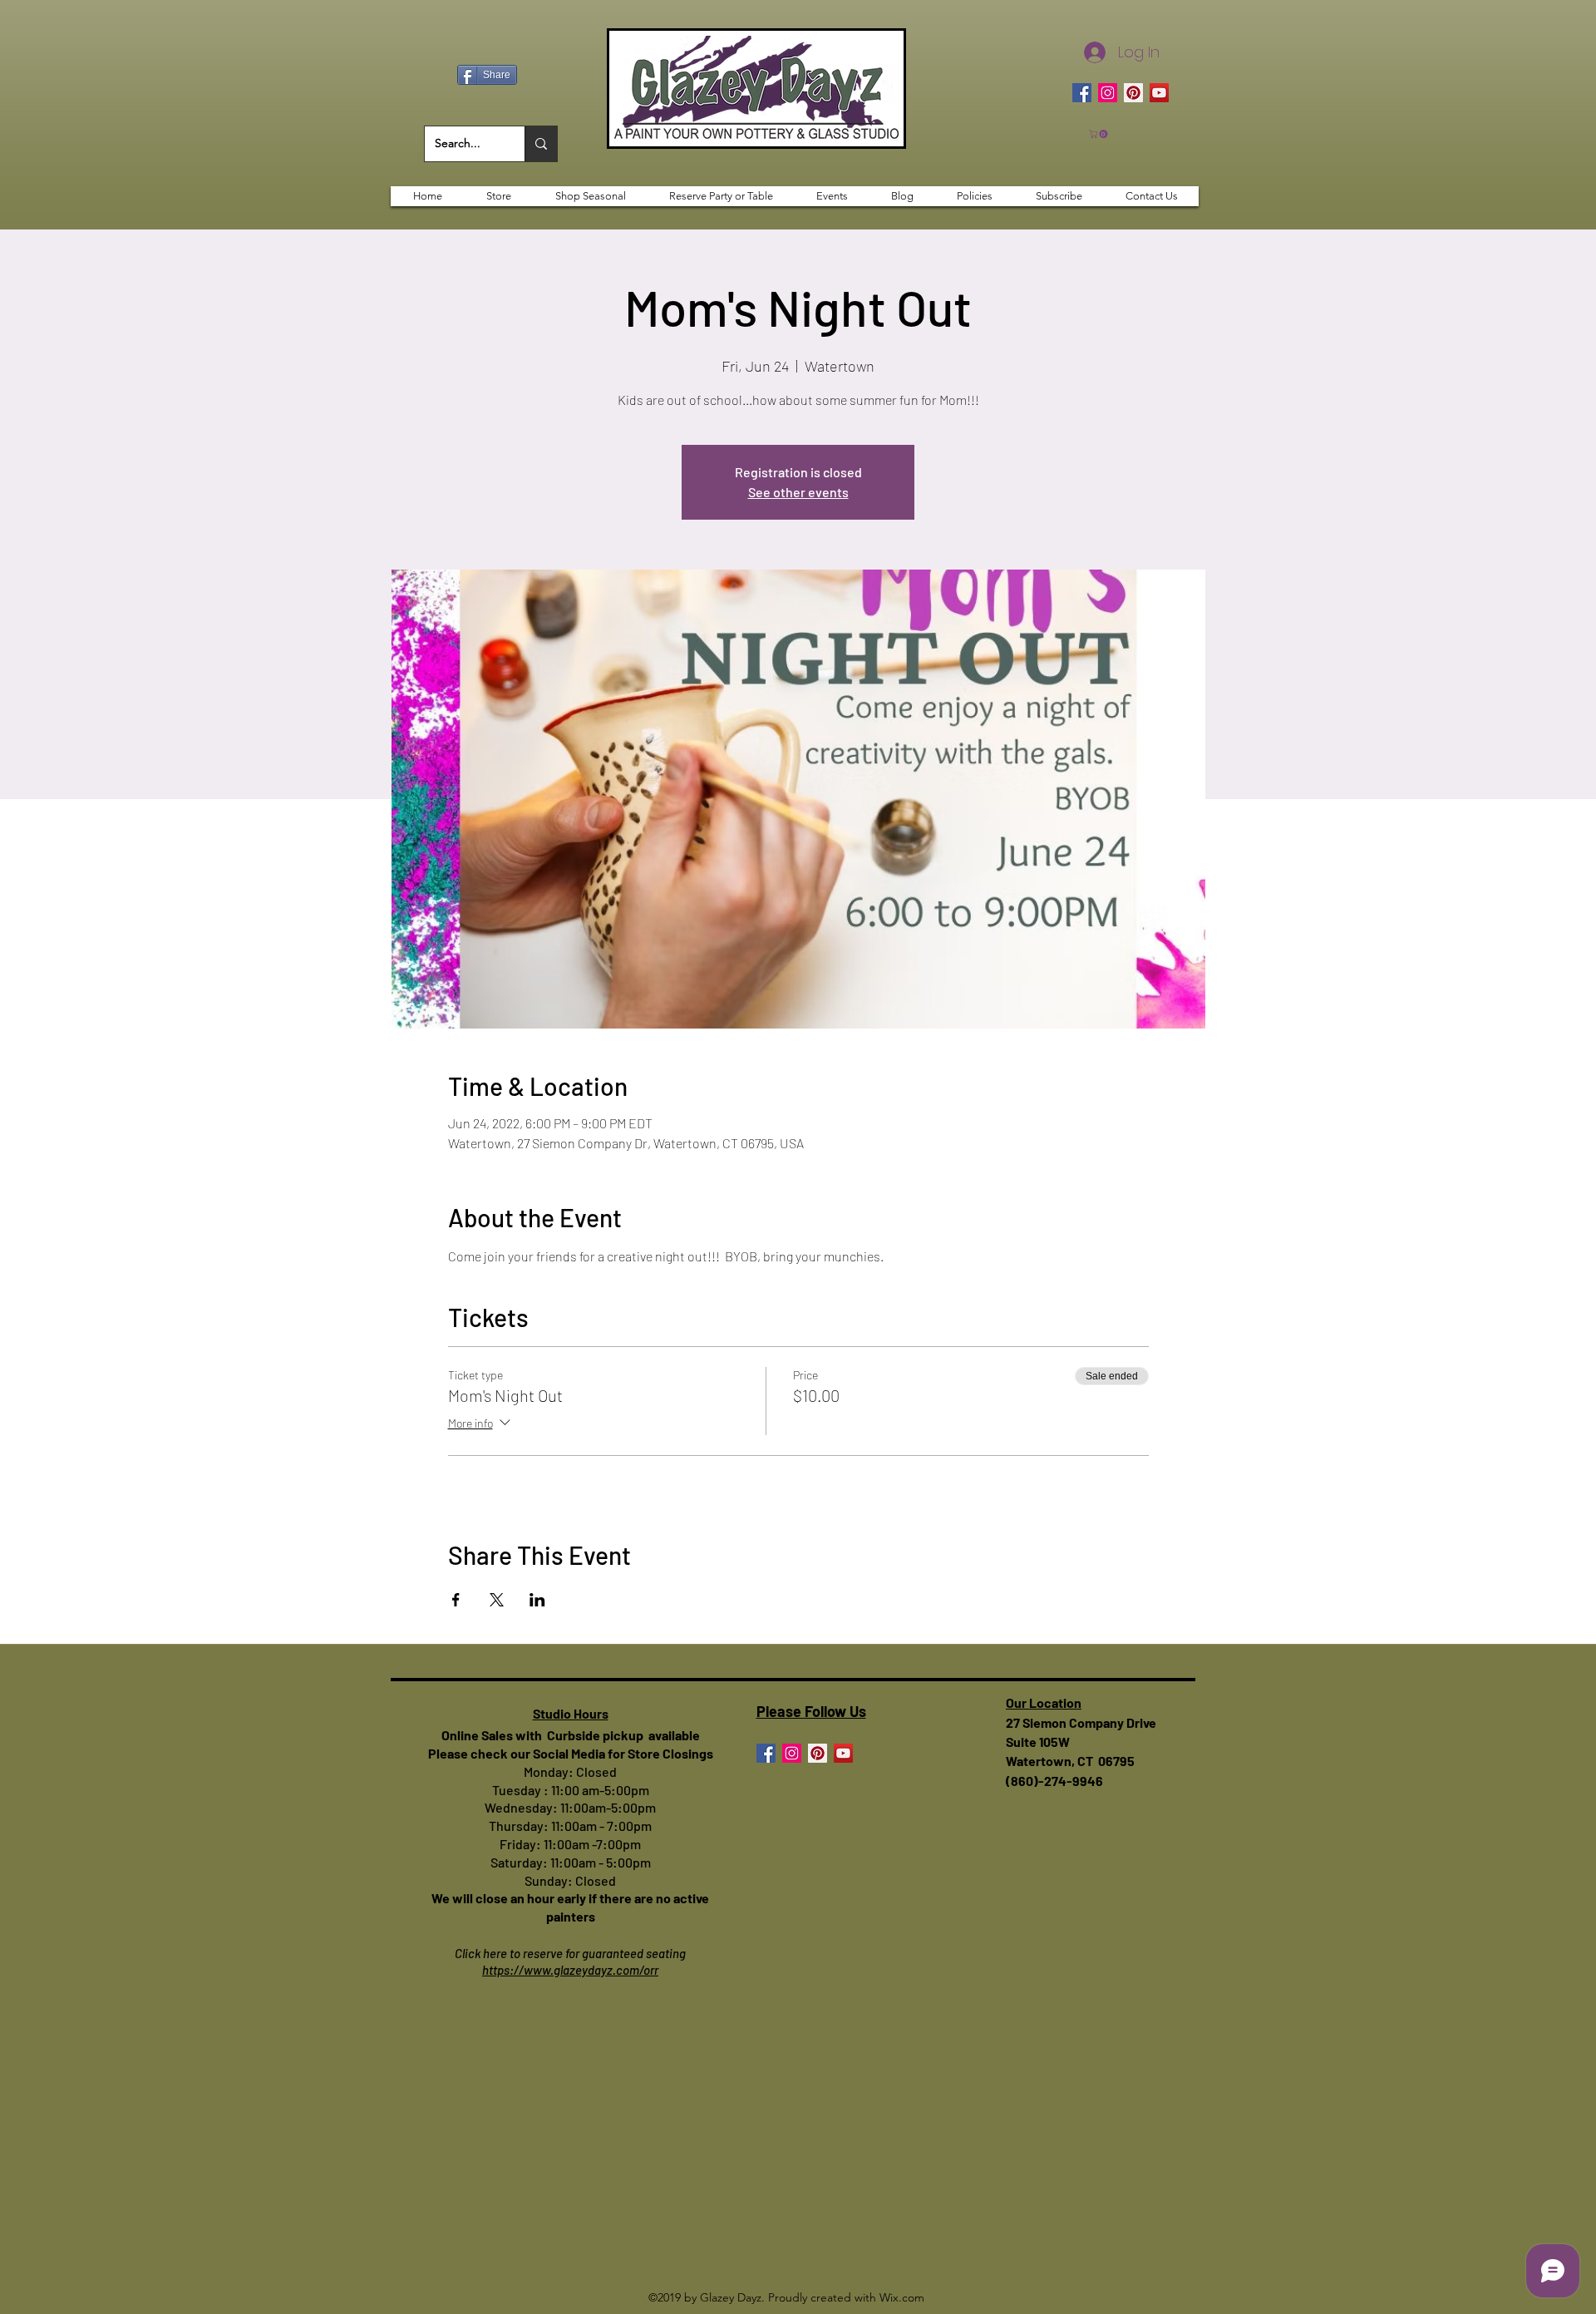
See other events (798, 492)
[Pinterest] (1133, 93)
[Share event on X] (497, 1600)
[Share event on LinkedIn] (537, 1600)
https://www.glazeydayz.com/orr (570, 1970)
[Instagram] (1108, 93)
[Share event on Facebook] (456, 1600)
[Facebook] (1082, 93)
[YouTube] (1159, 93)
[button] (1099, 134)
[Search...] (541, 144)
